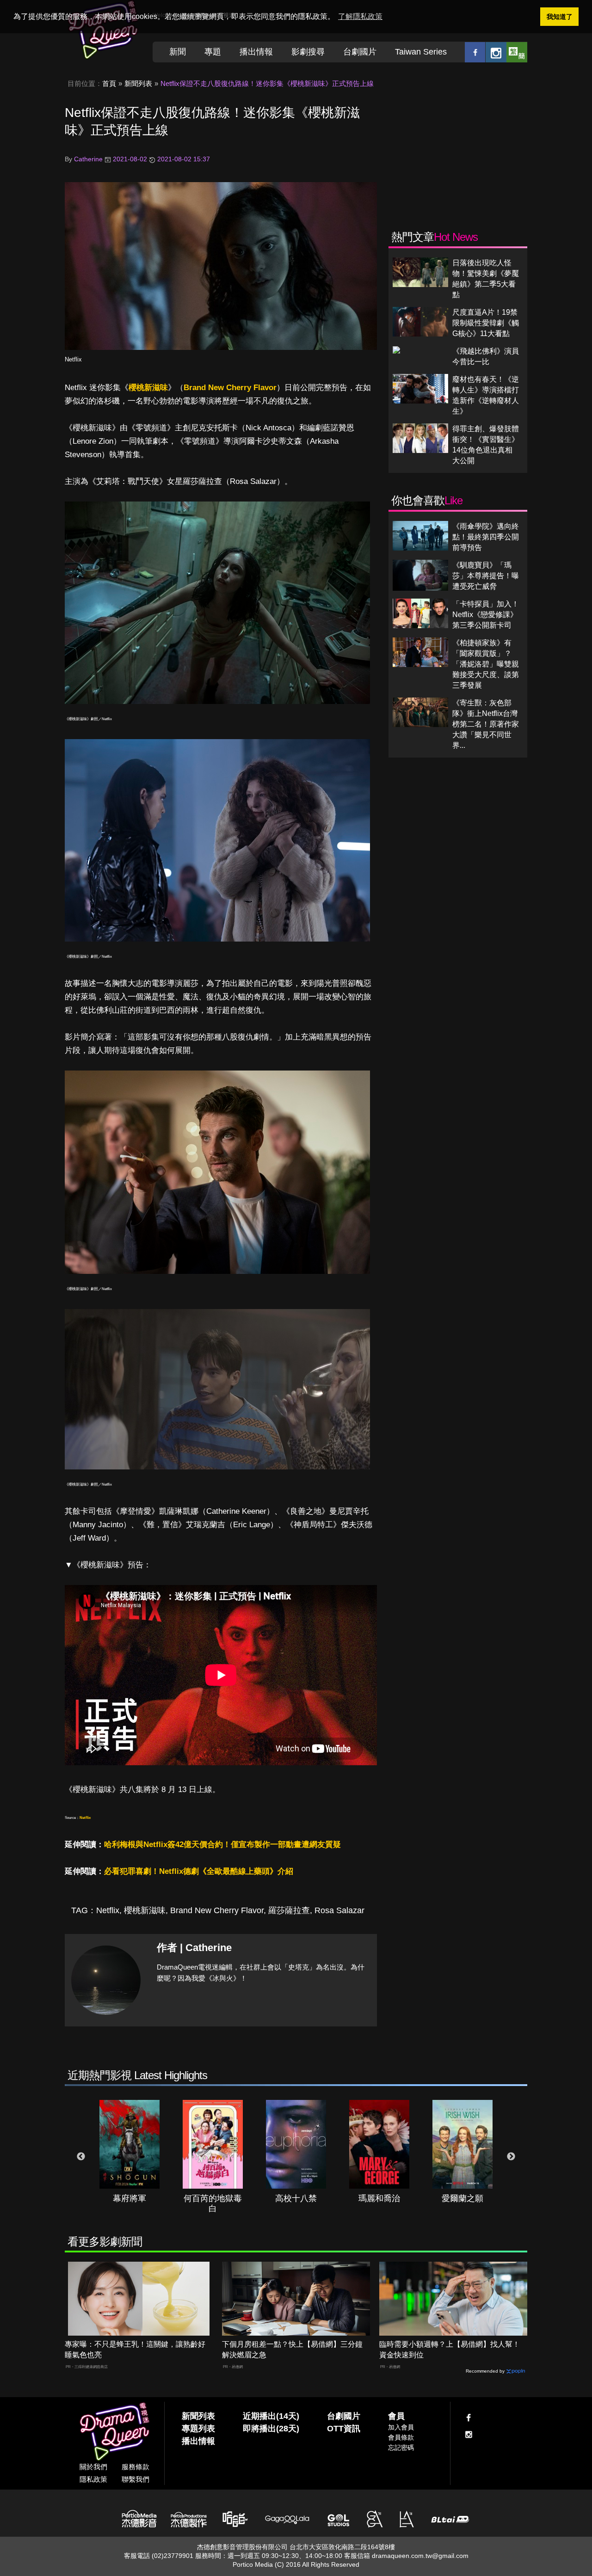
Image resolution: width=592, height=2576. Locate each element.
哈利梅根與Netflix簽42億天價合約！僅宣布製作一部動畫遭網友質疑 (222, 1845)
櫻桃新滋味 (148, 388)
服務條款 (136, 2467)
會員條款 (401, 2437)
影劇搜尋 (308, 52)
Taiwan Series (421, 52)
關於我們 (93, 2467)
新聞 (178, 52)
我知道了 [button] (560, 17)
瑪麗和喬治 (379, 2198)
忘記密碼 (401, 2448)
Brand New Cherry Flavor (230, 388)
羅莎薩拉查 (289, 1910)
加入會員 (401, 2427)
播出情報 (256, 52)
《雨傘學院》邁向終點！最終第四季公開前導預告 (486, 537)
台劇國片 (360, 52)
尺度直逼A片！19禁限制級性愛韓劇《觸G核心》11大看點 (486, 323)
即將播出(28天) (271, 2429)
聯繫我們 (136, 2479)
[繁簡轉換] (517, 52)
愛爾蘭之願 (462, 2198)
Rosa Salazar (339, 1910)
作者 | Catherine (194, 1948)
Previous (81, 2157)
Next (511, 2157)
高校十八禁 (296, 2198)
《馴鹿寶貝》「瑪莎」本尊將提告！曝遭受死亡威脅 (486, 576)
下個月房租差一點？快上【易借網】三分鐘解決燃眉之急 (292, 2350)
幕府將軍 (129, 2198)
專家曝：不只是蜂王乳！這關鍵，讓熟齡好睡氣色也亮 (135, 2350)
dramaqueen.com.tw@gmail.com (420, 2556)
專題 (213, 52)
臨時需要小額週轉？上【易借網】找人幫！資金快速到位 (450, 2350)
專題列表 (198, 2429)
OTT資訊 (344, 2429)
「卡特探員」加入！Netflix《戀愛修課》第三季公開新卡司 (486, 615)
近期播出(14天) (271, 2416)
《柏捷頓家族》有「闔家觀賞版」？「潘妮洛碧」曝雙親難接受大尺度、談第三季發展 (486, 664)
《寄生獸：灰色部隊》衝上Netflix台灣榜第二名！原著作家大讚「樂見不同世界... (486, 724)
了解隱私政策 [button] (360, 16)
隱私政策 (93, 2479)
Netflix (73, 359)
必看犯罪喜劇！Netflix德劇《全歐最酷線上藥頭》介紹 (199, 1871)
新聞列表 (138, 83)
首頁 (109, 83)
